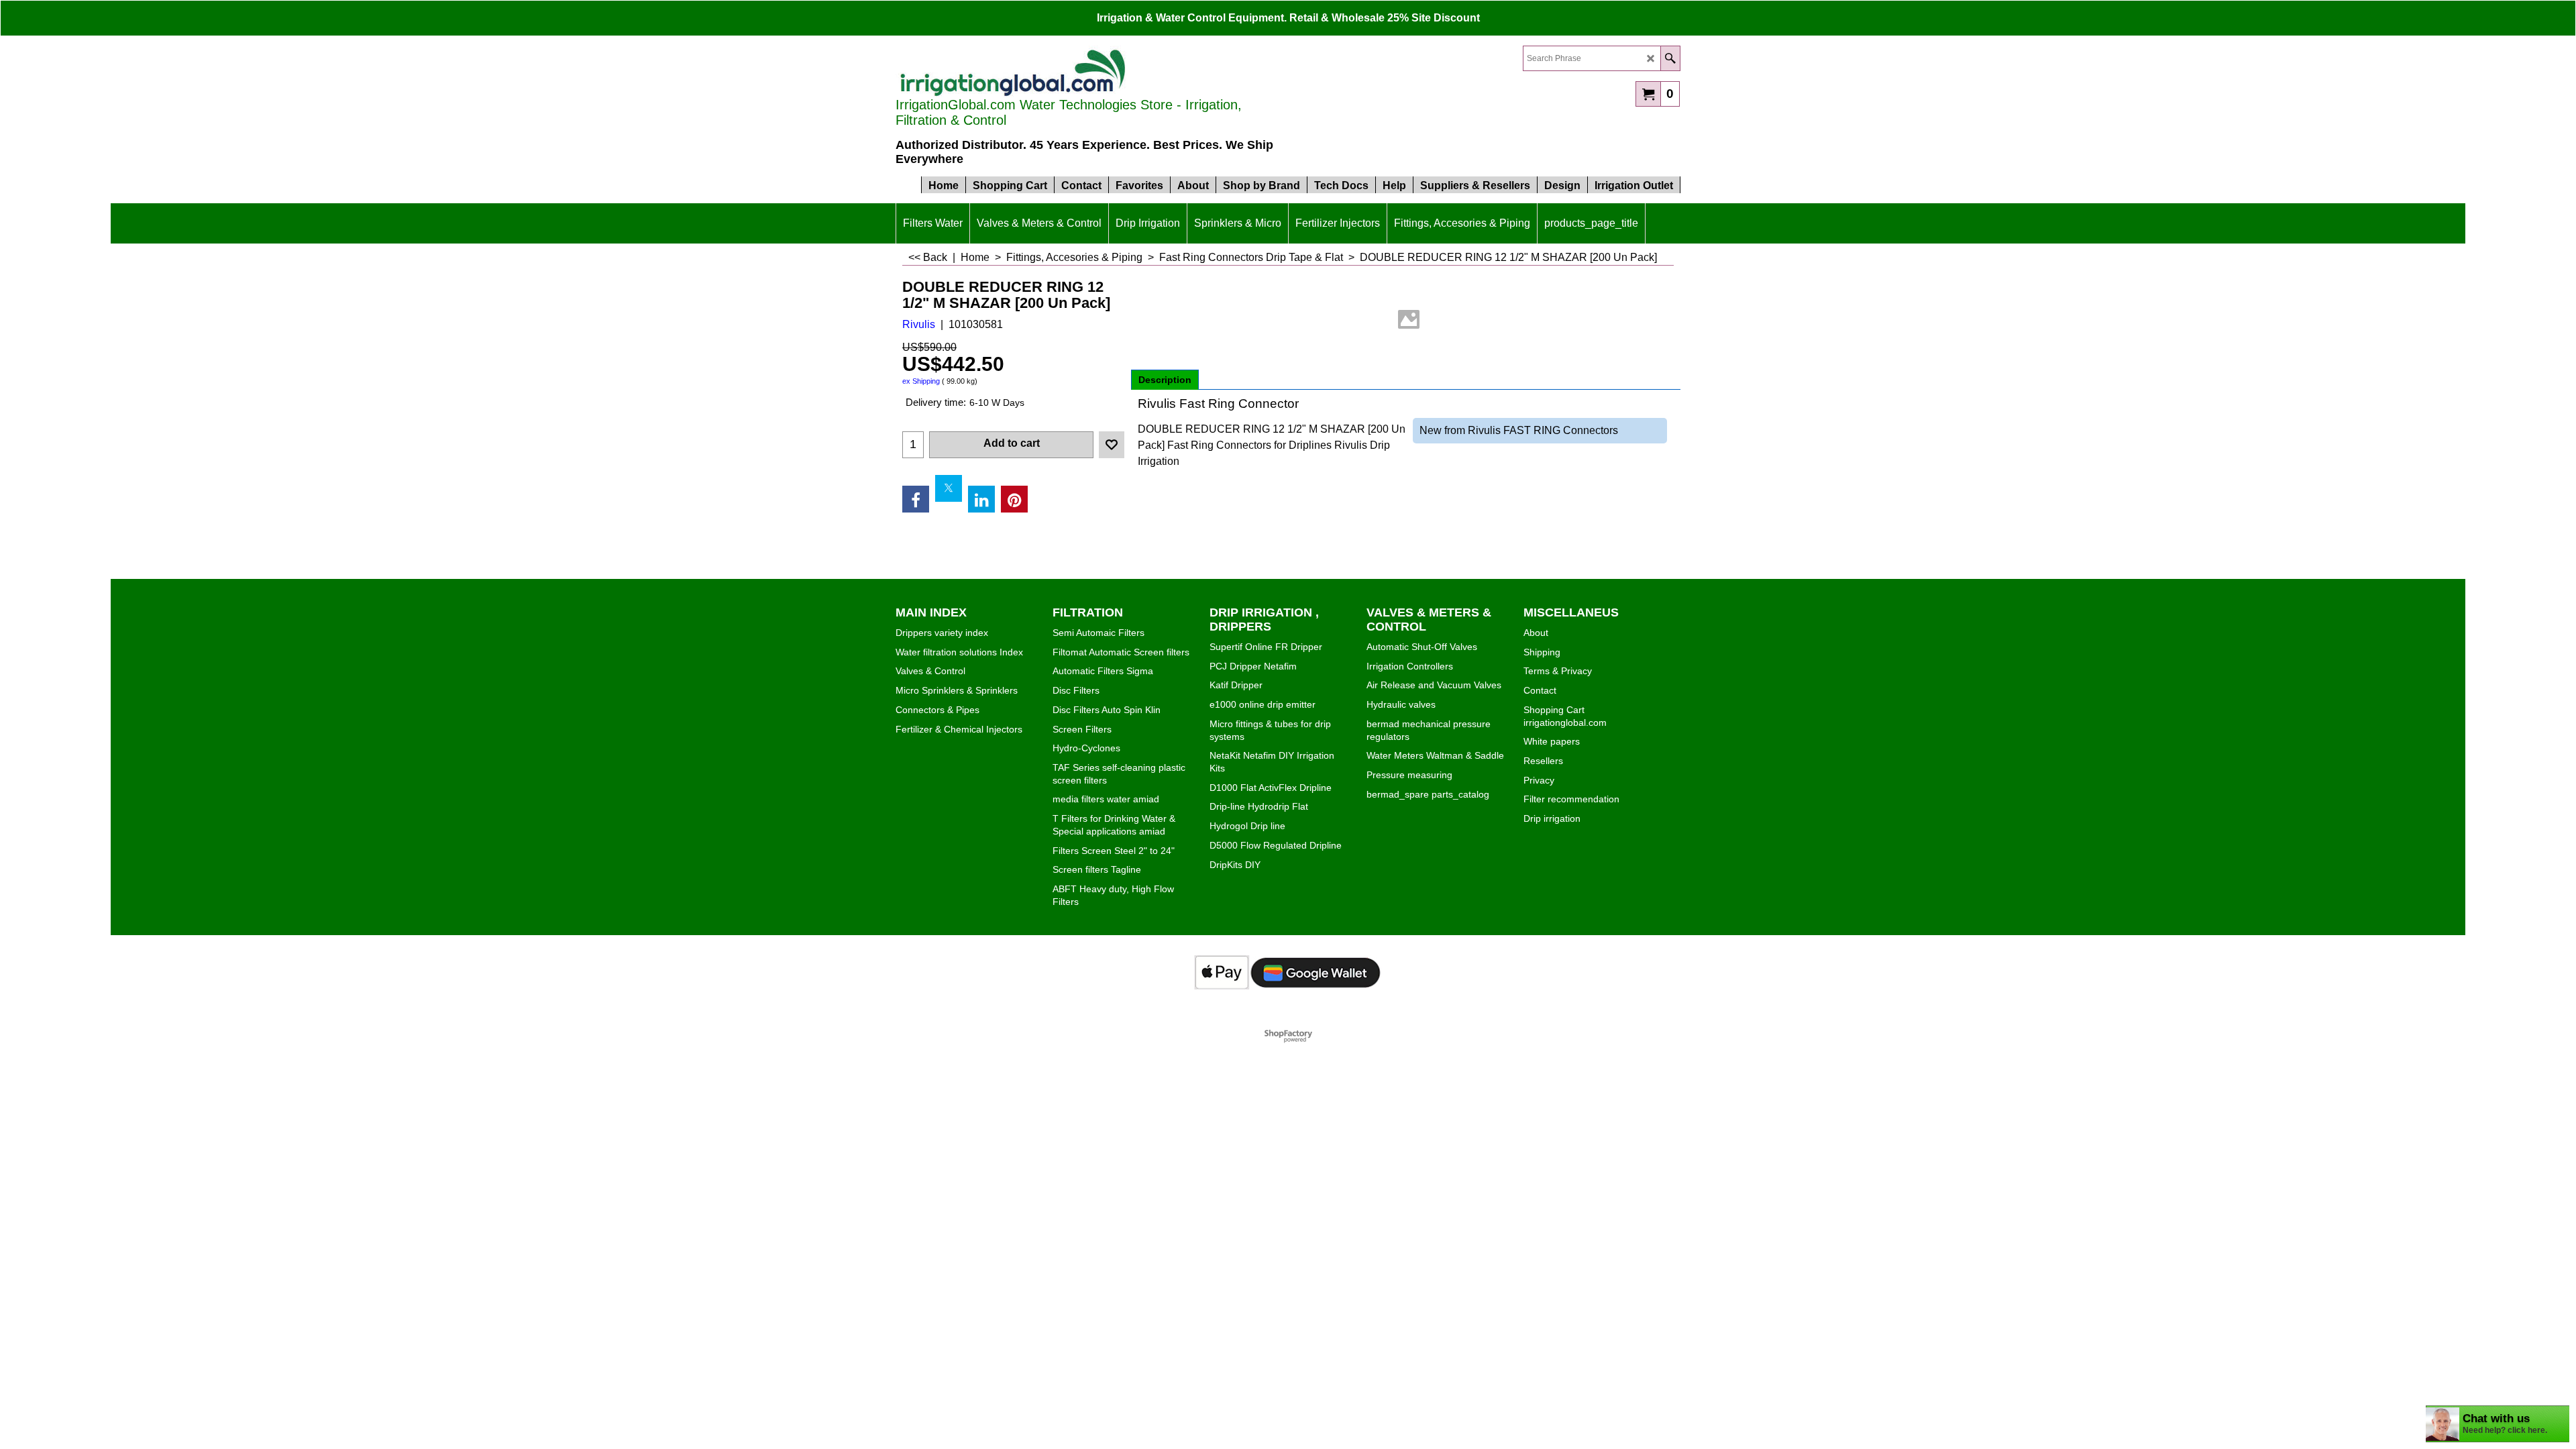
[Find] (1670, 58)
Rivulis (919, 324)
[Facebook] (916, 499)
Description (1165, 380)
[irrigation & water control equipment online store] (1013, 71)
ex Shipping (921, 381)
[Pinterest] (1014, 499)
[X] (949, 488)
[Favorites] (1112, 445)
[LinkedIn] (981, 499)
